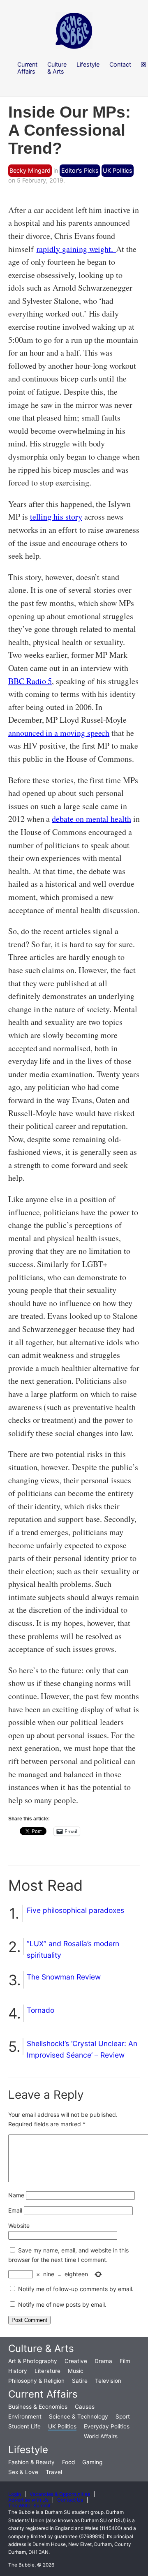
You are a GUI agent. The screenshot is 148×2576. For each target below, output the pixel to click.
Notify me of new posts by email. (62, 2304)
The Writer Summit (29, 2506)
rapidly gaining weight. (76, 249)
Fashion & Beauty (31, 2462)
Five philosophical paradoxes (75, 1910)
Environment (25, 2416)
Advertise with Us (28, 2500)
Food (68, 2462)
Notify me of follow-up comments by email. (76, 2289)
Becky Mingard (30, 170)
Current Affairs (43, 2394)
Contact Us (70, 2500)
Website (19, 2226)
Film (125, 2361)
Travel (54, 2472)
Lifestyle (28, 2450)
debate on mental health (91, 819)
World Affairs (101, 2436)
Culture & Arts (41, 2348)
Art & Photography (33, 2361)
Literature (47, 2371)
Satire (80, 2381)
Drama (103, 2361)
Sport (123, 2416)
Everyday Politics (107, 2426)
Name (16, 2195)
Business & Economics (38, 2407)
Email (15, 2210)
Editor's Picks (80, 170)
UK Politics (118, 170)
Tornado (40, 2010)
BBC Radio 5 (30, 681)
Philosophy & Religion (36, 2381)
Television (108, 2381)
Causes (85, 2407)
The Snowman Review (64, 1977)
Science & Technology (79, 2416)
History (18, 2371)
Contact (120, 64)
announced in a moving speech (59, 733)
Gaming (92, 2462)
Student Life (24, 2426)
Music (76, 2371)
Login (15, 2494)
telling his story (56, 517)
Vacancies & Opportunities (60, 2494)
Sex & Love (23, 2472)
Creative (76, 2361)
